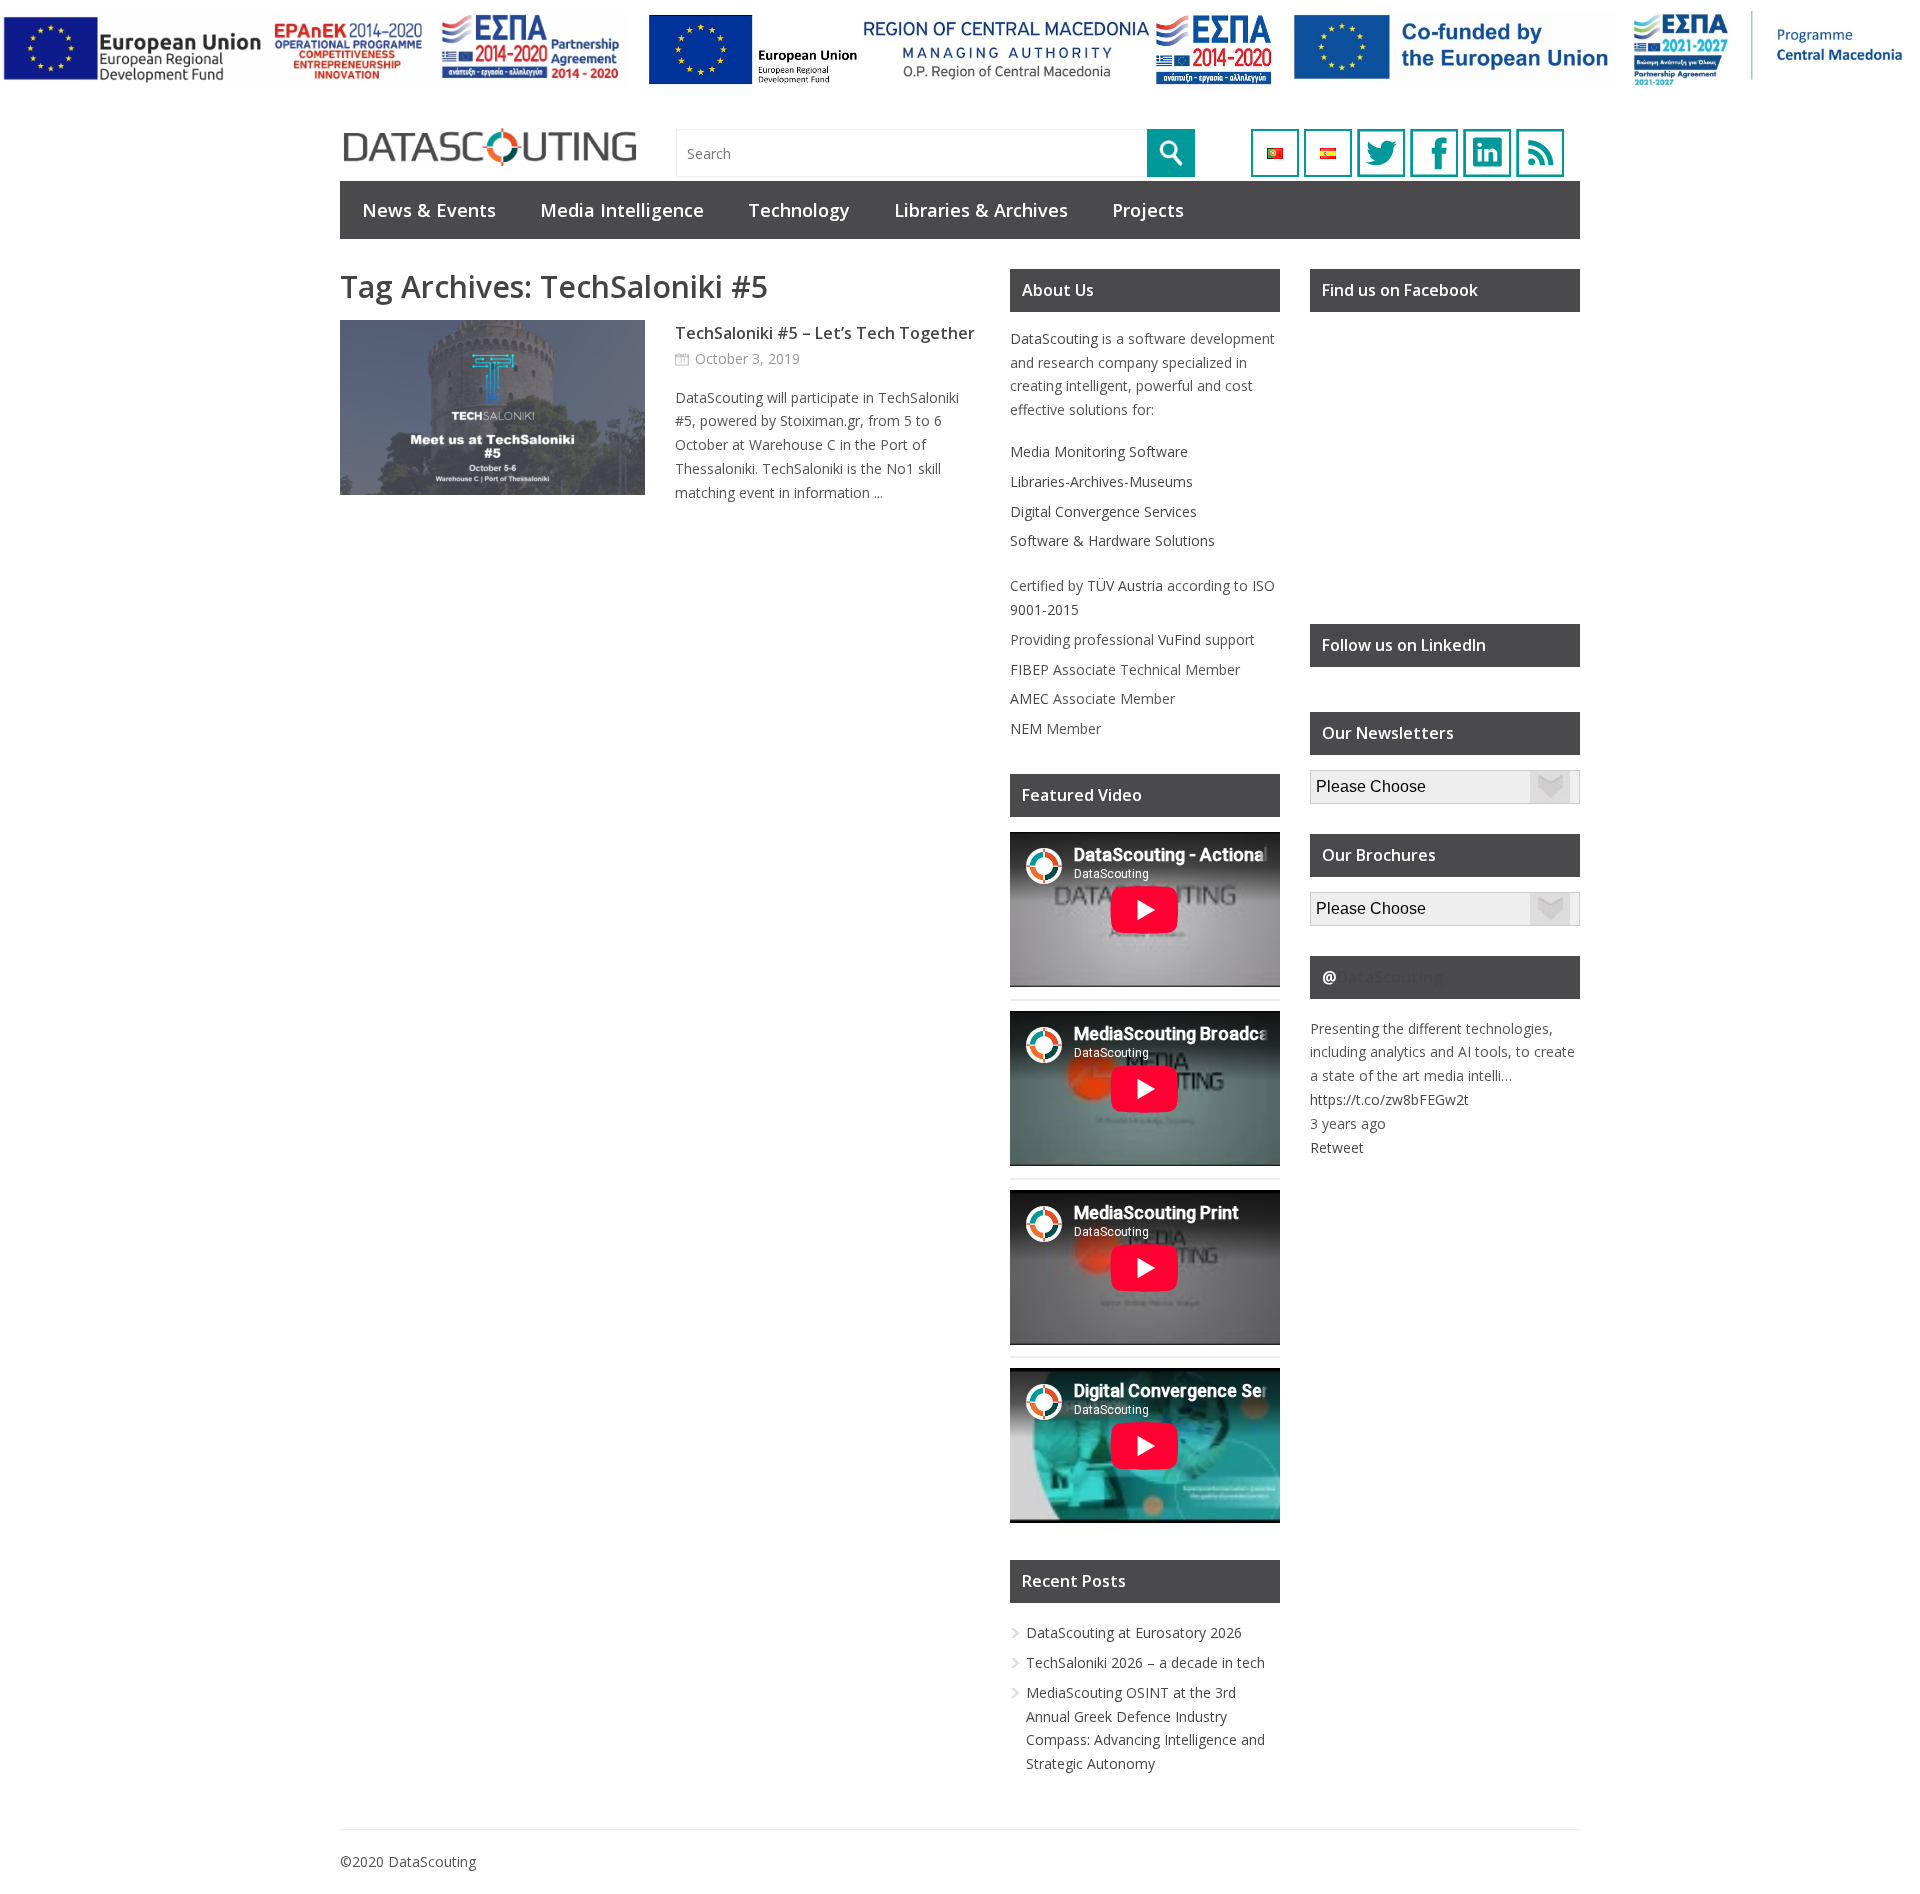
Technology (799, 210)
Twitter (1381, 153)
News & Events (429, 210)
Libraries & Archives (981, 210)
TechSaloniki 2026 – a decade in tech (1145, 1662)
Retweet (1337, 1147)
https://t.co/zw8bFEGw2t (1389, 1099)
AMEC (1029, 698)
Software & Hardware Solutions (1112, 540)
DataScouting (1054, 338)
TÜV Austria (1125, 585)
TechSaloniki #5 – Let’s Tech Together (825, 333)
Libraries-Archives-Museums (1101, 481)
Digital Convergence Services (1103, 511)
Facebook (1434, 153)
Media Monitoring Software (1099, 451)
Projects (1148, 210)
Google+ (1487, 153)
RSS (1540, 153)
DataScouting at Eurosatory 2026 (1134, 1632)
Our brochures (1356, 903)
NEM (1026, 728)
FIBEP (1029, 669)
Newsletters (1349, 781)
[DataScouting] (490, 147)
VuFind (1179, 639)
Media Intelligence (622, 210)
